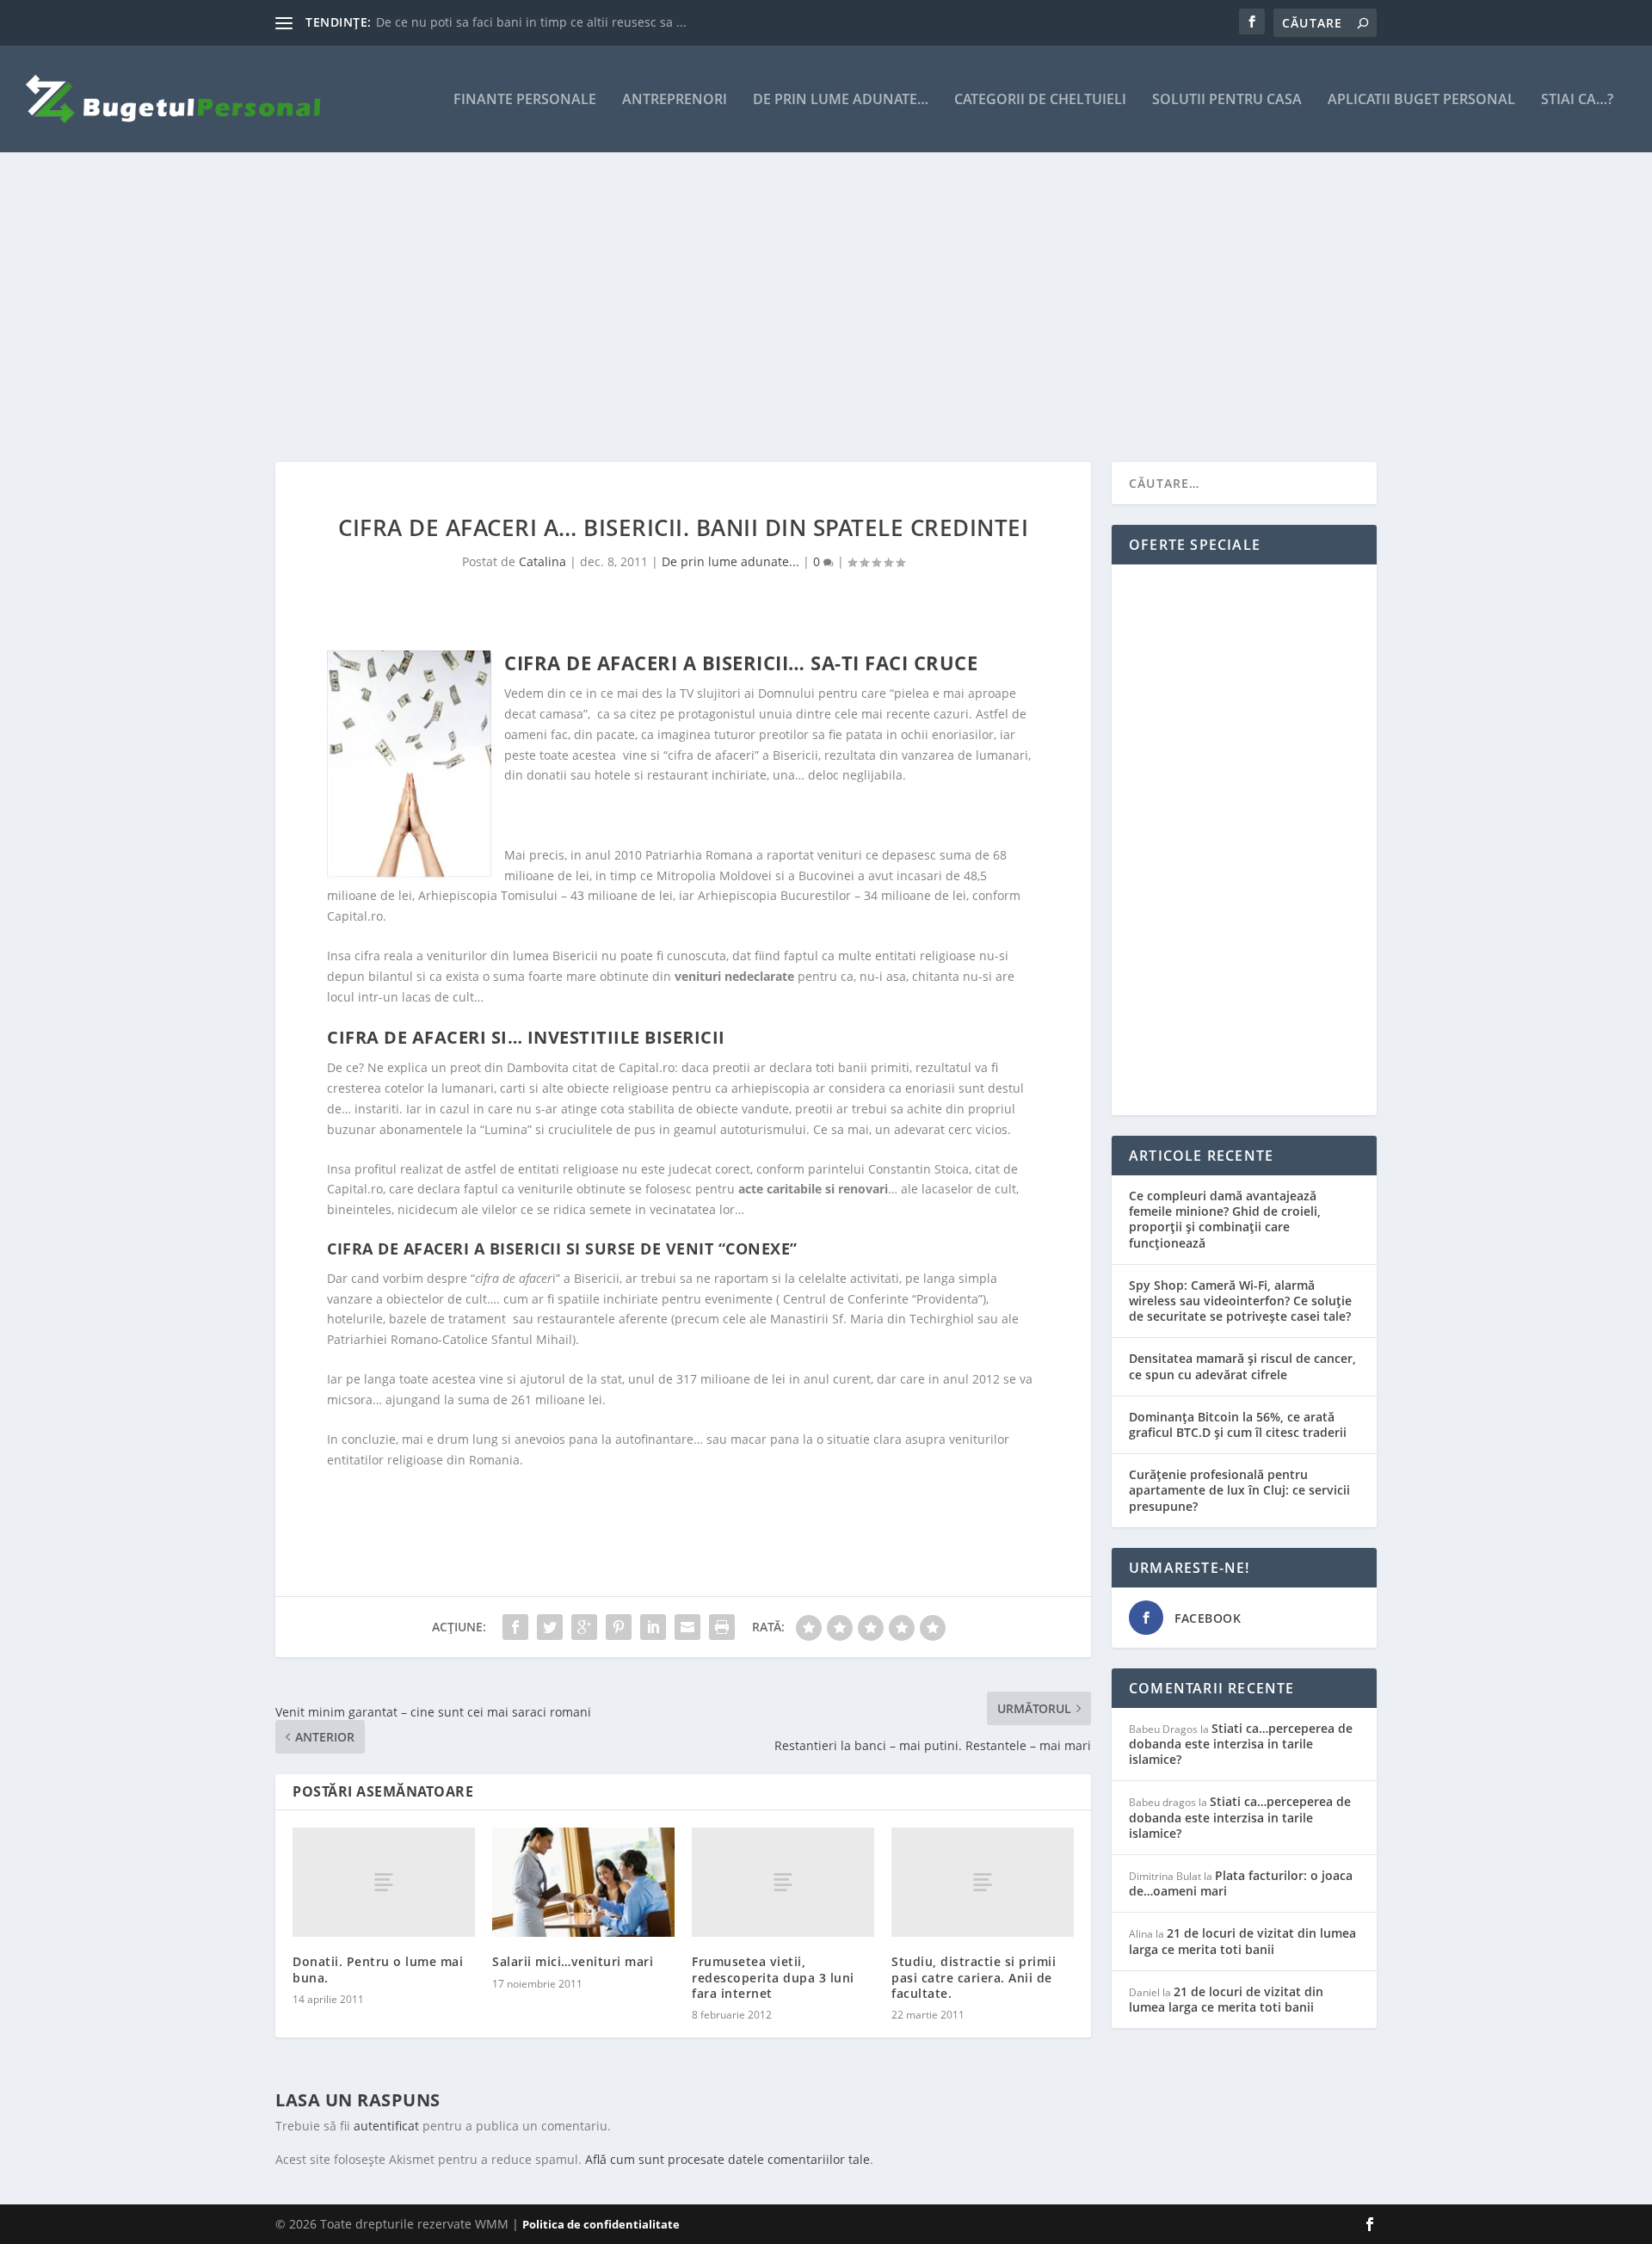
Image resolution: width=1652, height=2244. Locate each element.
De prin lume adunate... (730, 561)
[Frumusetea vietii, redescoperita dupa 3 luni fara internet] (783, 1882)
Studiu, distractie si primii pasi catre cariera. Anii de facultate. (974, 1977)
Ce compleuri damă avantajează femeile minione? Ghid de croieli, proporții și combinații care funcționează (1225, 1219)
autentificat (386, 2126)
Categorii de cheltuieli (1040, 100)
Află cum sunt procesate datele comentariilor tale (727, 2159)
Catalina (542, 561)
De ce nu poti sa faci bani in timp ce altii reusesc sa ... (531, 22)
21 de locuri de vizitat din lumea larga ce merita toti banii (1242, 1941)
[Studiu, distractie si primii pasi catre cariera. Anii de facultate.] (983, 1882)
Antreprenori (675, 100)
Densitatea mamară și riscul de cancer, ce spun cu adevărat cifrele (1242, 1366)
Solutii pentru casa (1227, 100)
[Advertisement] (792, 307)
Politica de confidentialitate (601, 2224)
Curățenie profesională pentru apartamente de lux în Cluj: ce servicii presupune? (1239, 1490)
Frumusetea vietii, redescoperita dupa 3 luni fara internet (773, 1977)
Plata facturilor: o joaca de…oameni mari (1241, 1883)
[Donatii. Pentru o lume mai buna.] (384, 1882)
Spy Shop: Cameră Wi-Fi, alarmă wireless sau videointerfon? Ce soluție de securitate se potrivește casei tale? (1240, 1301)
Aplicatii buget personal (1421, 100)
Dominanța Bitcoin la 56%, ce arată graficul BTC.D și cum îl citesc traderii (1238, 1424)
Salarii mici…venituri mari (573, 1961)
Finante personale (525, 100)
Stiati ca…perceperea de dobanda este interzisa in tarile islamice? (1241, 1744)
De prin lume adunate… (841, 100)
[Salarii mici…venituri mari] (583, 1882)
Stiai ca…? (1577, 100)
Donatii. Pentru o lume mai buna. (378, 1969)
